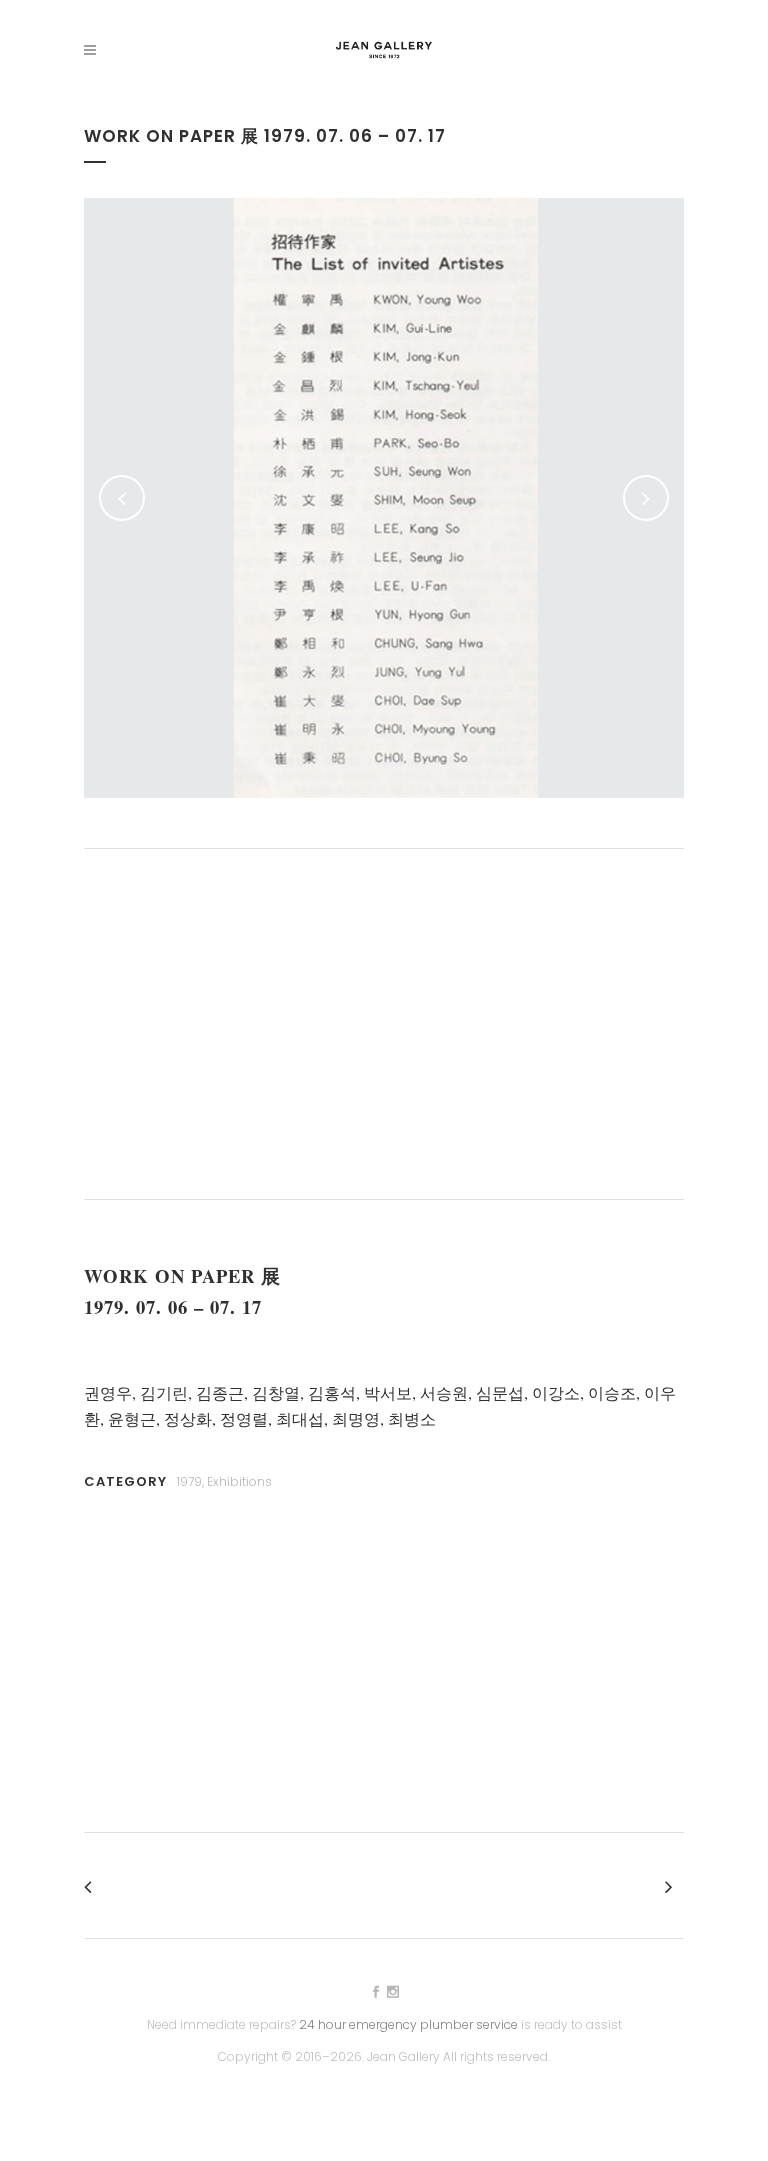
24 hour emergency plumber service (408, 2024)
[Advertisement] (384, 1024)
